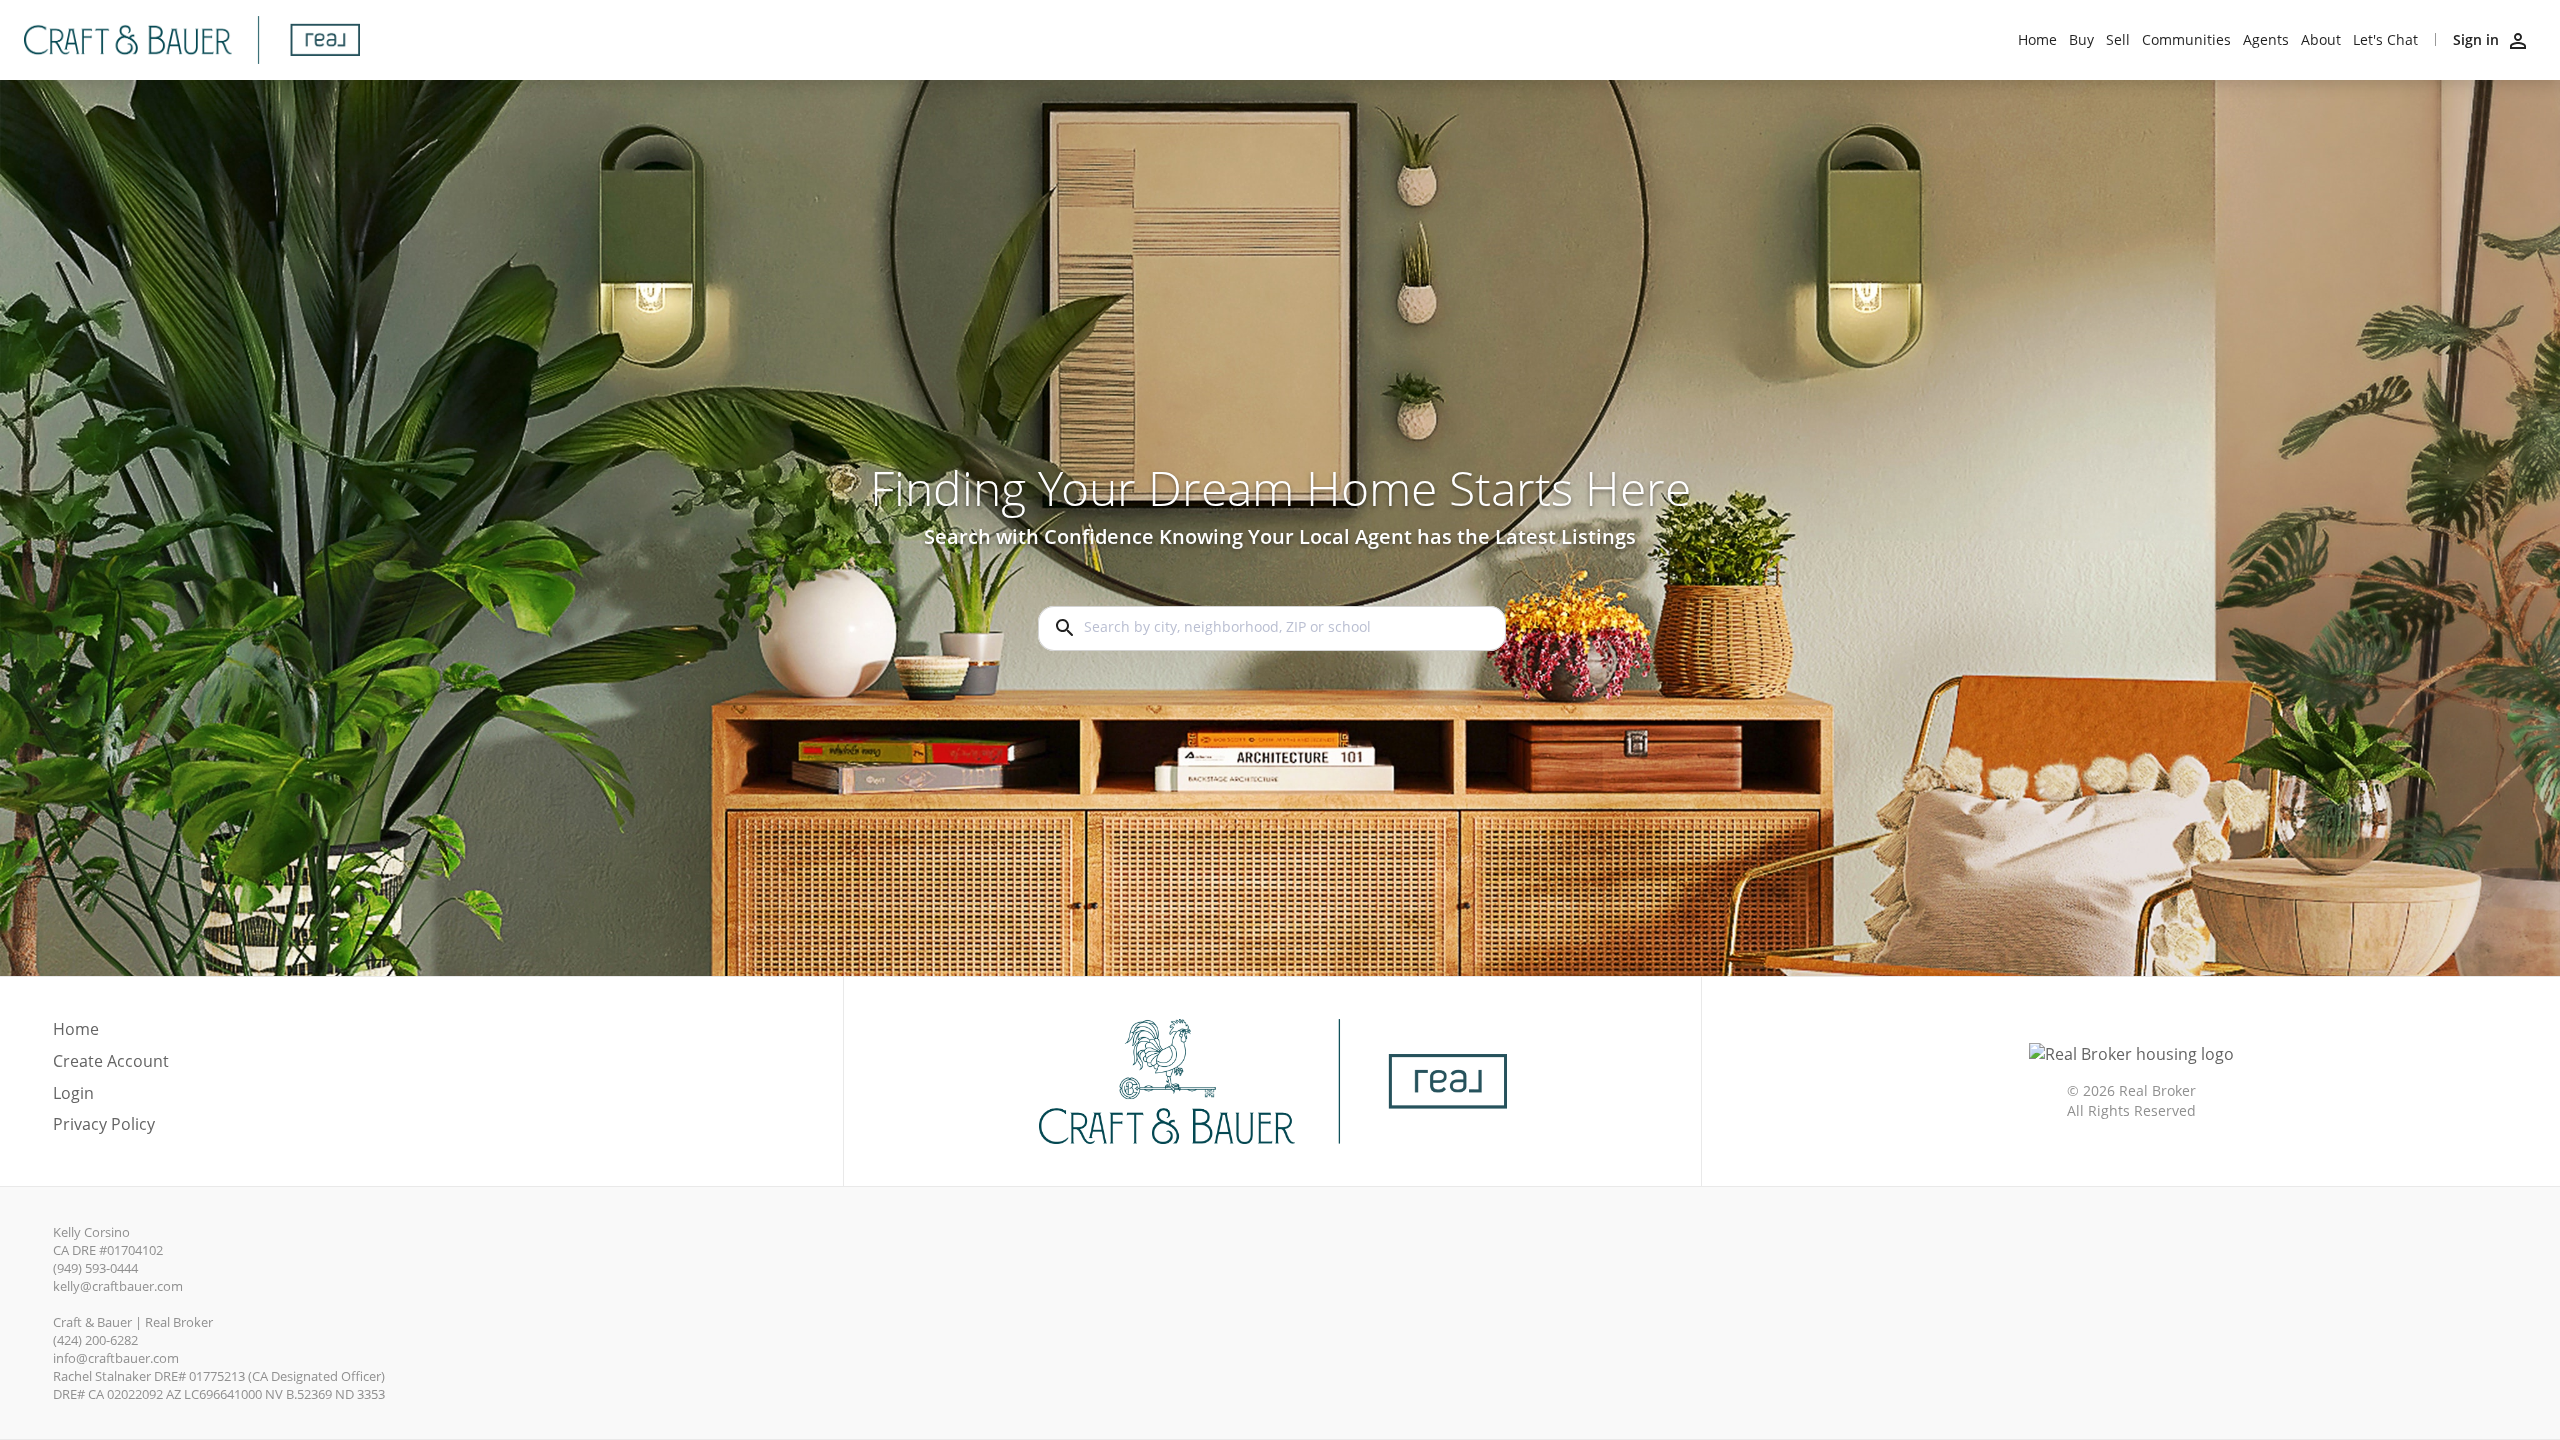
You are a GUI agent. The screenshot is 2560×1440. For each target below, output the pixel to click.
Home (2037, 40)
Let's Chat (2385, 40)
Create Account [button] (111, 1061)
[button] (111, 1099)
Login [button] (73, 1093)
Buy (2081, 40)
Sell (2118, 40)
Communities (2186, 40)
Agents (2266, 40)
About (2321, 40)
